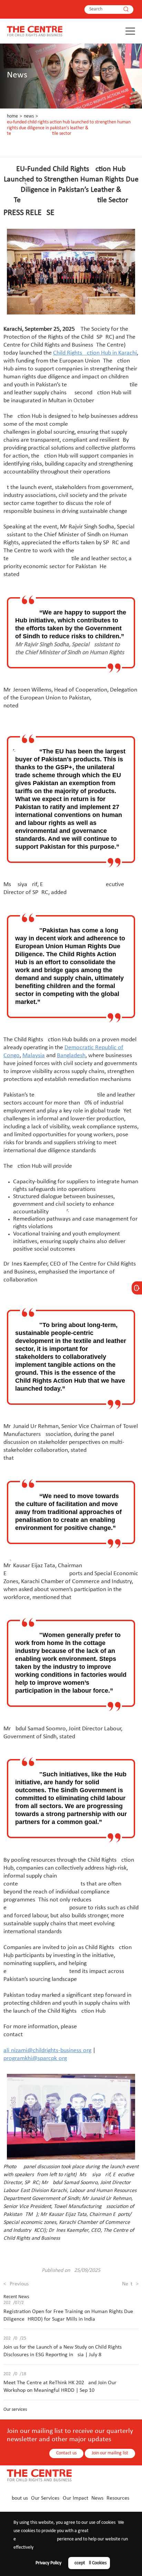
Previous (16, 2284)
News (29, 116)
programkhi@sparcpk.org (35, 2058)
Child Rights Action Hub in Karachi (95, 353)
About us (18, 2498)
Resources (118, 2498)
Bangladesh (71, 1056)
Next (130, 2284)
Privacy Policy (48, 2563)
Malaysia (34, 1056)
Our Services (45, 2498)
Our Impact (75, 2498)
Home (12, 116)
